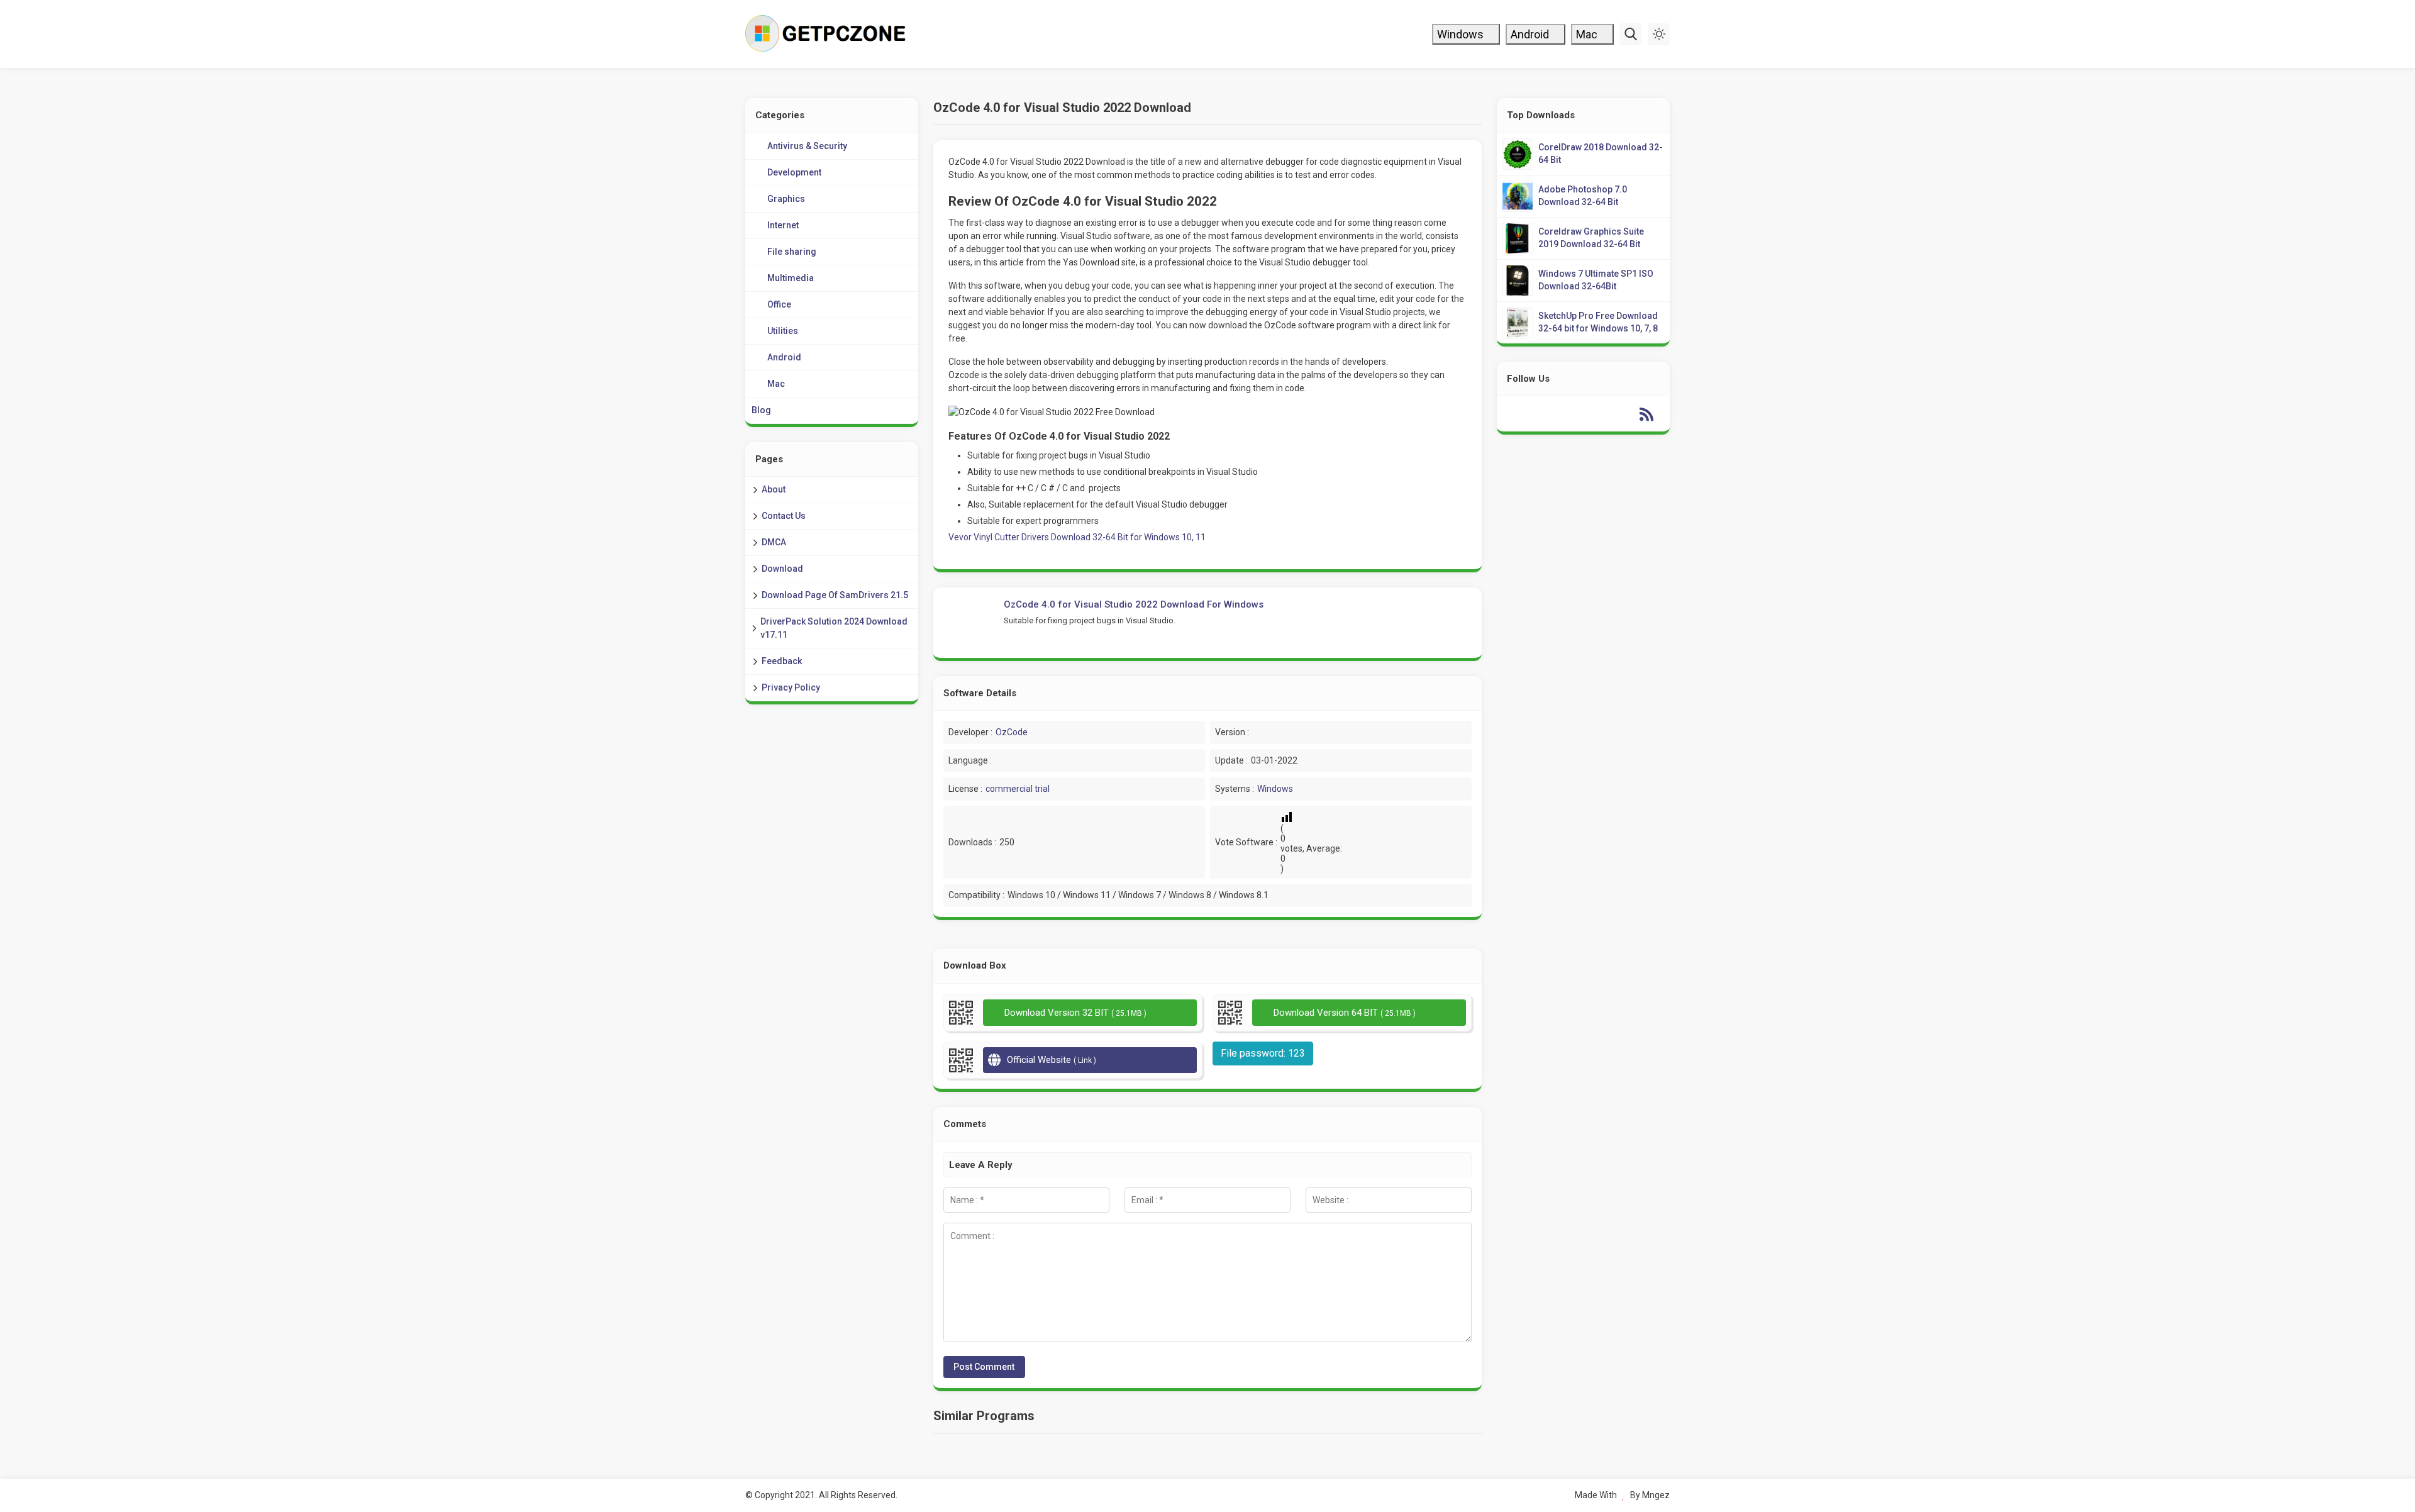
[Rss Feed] (1646, 414)
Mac (1588, 34)
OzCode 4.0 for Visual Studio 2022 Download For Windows (1134, 604)
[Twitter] (1546, 414)
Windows (1462, 34)
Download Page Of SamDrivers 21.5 (835, 595)
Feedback (782, 661)
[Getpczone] (829, 34)
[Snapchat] (1621, 414)
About (774, 489)
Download (782, 569)
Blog (761, 410)
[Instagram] (1596, 414)
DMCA (774, 542)
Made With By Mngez (1622, 1495)
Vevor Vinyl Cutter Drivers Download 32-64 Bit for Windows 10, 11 (1077, 537)
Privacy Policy (791, 687)
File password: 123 (1263, 1053)
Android (1531, 34)
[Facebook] (1521, 414)
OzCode (1012, 732)
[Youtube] (1571, 414)
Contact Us (784, 516)
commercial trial (1018, 789)
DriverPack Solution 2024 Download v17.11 (834, 628)
